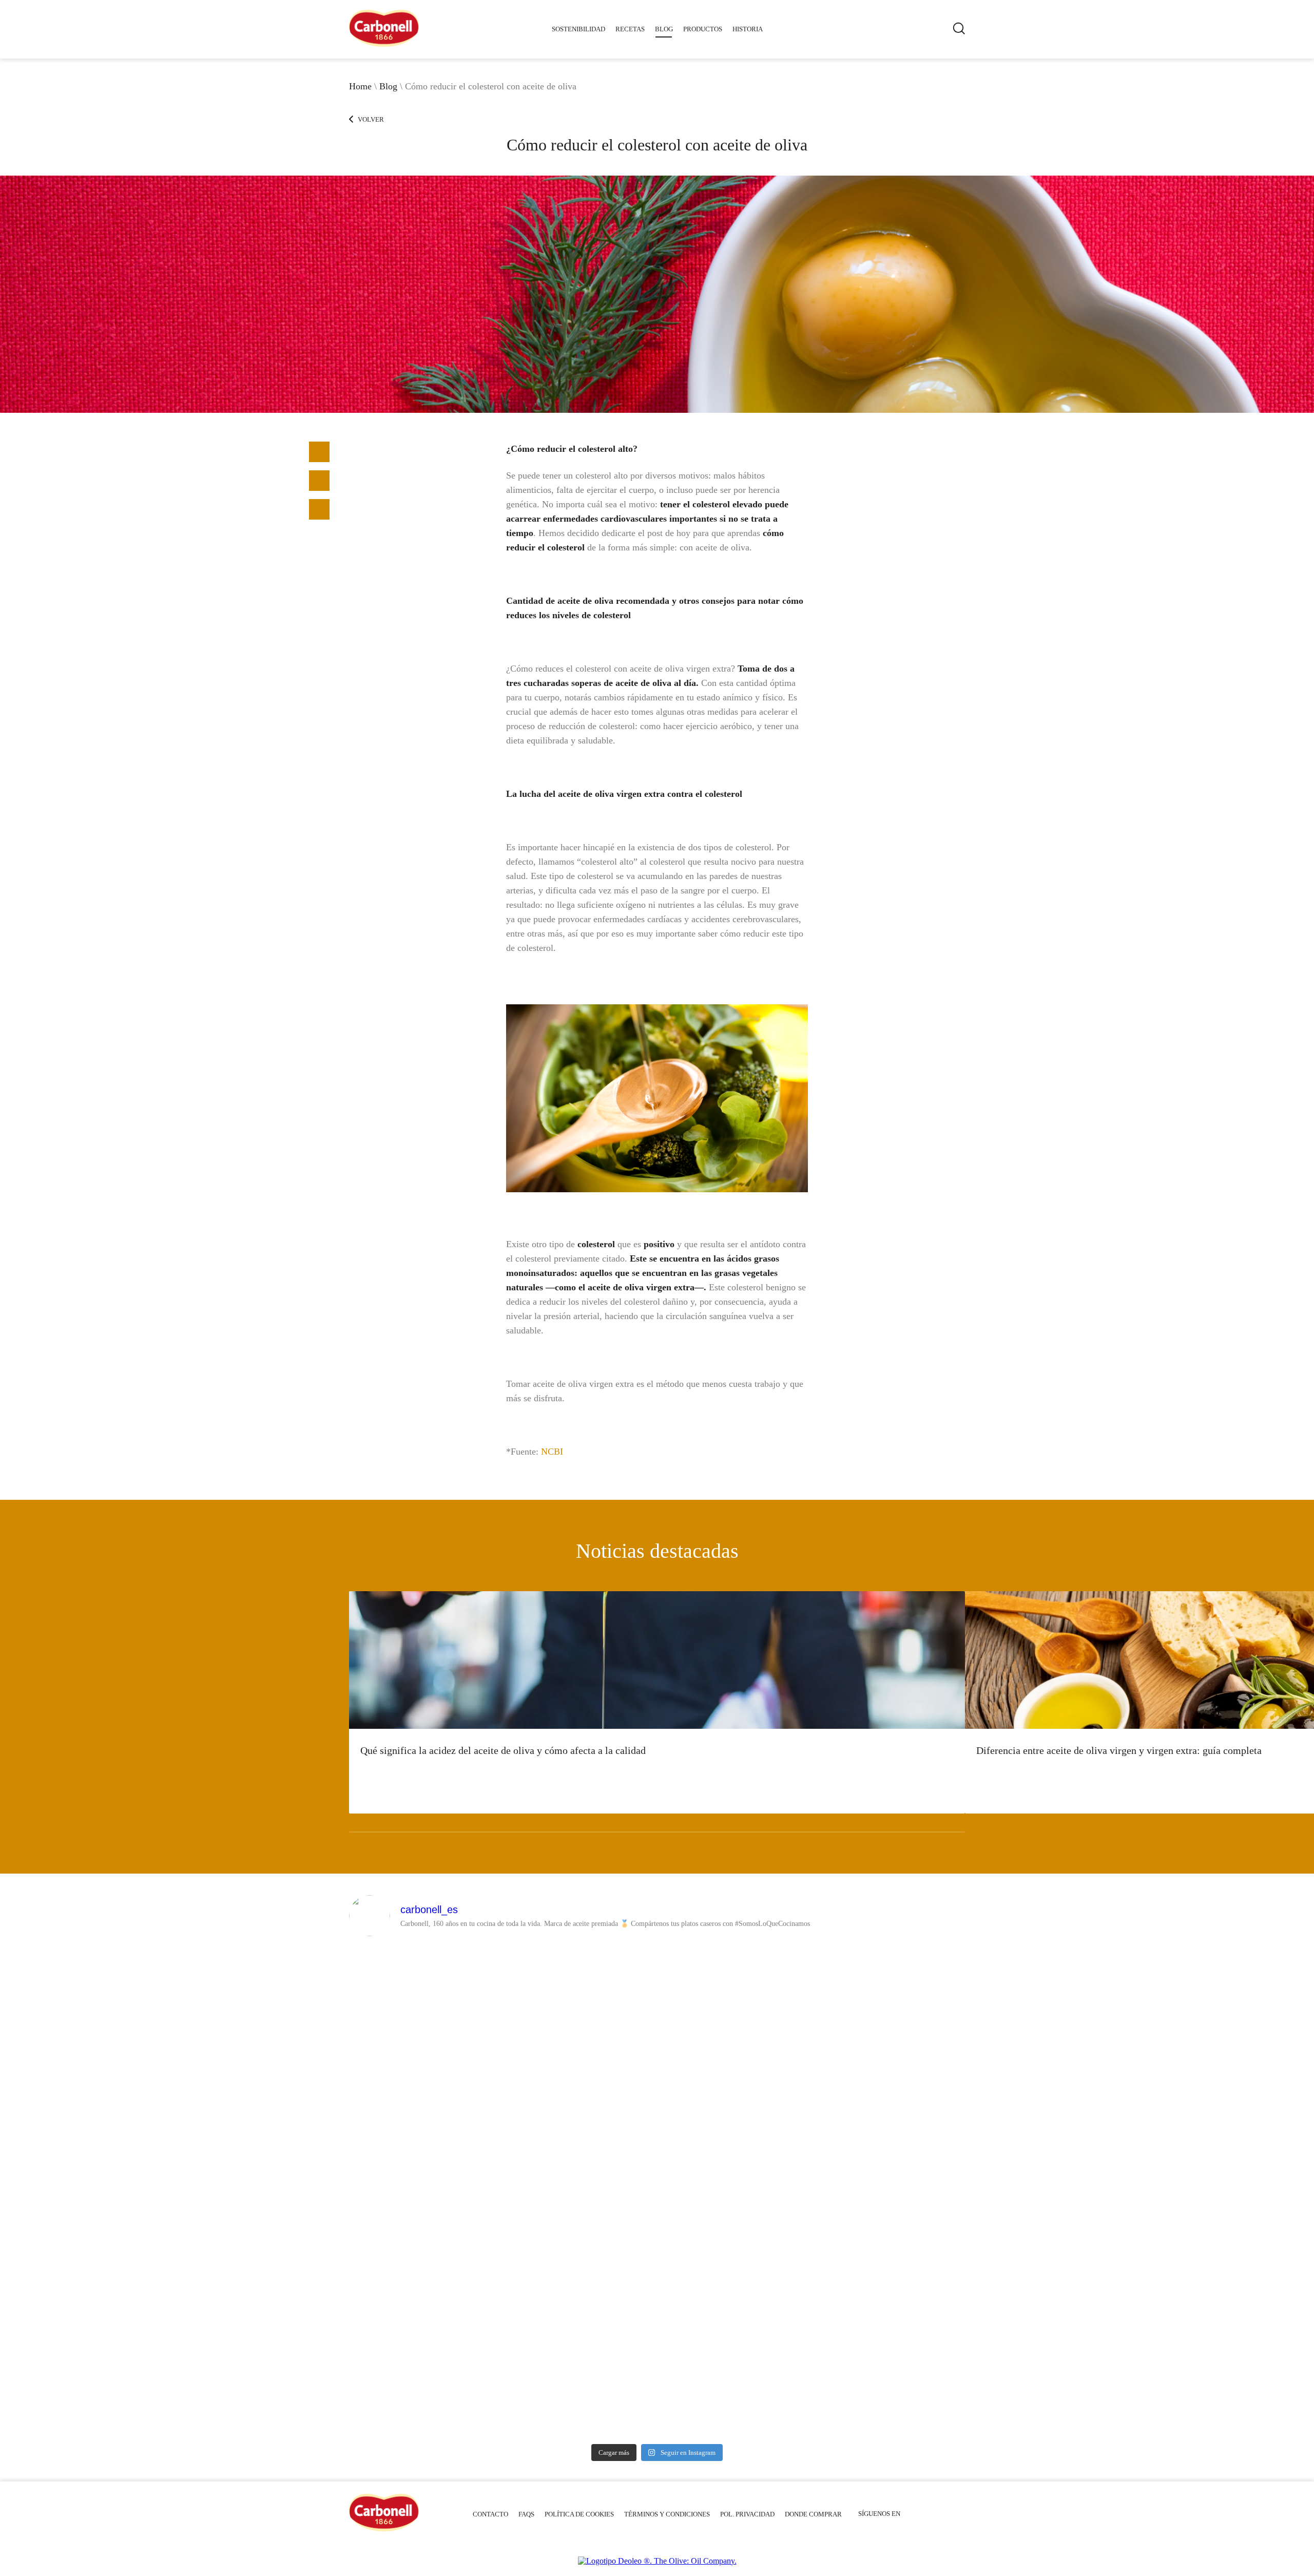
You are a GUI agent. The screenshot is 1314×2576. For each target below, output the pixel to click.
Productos (703, 29)
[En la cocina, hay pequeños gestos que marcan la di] (890, 1991)
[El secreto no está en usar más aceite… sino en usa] (580, 2010)
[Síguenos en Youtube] (915, 2514)
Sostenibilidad (578, 29)
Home (360, 86)
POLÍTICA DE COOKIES (579, 2514)
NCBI (552, 1452)
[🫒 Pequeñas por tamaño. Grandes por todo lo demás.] (890, 2232)
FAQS (526, 2514)
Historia (748, 29)
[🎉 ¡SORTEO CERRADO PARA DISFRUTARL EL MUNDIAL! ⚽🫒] (735, 2298)
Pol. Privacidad (747, 2514)
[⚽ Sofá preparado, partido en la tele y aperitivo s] (580, 2204)
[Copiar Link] (319, 481)
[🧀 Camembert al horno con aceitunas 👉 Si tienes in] (735, 2029)
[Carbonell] (384, 44)
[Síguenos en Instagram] (959, 2514)
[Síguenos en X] (944, 2514)
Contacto (490, 2514)
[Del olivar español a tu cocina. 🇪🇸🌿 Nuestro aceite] (424, 2227)
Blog (664, 29)
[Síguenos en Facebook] (930, 2514)
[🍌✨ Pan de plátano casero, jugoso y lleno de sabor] (424, 2053)
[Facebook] (319, 452)
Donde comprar (813, 2514)
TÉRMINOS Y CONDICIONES (667, 2514)
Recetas (630, 29)
